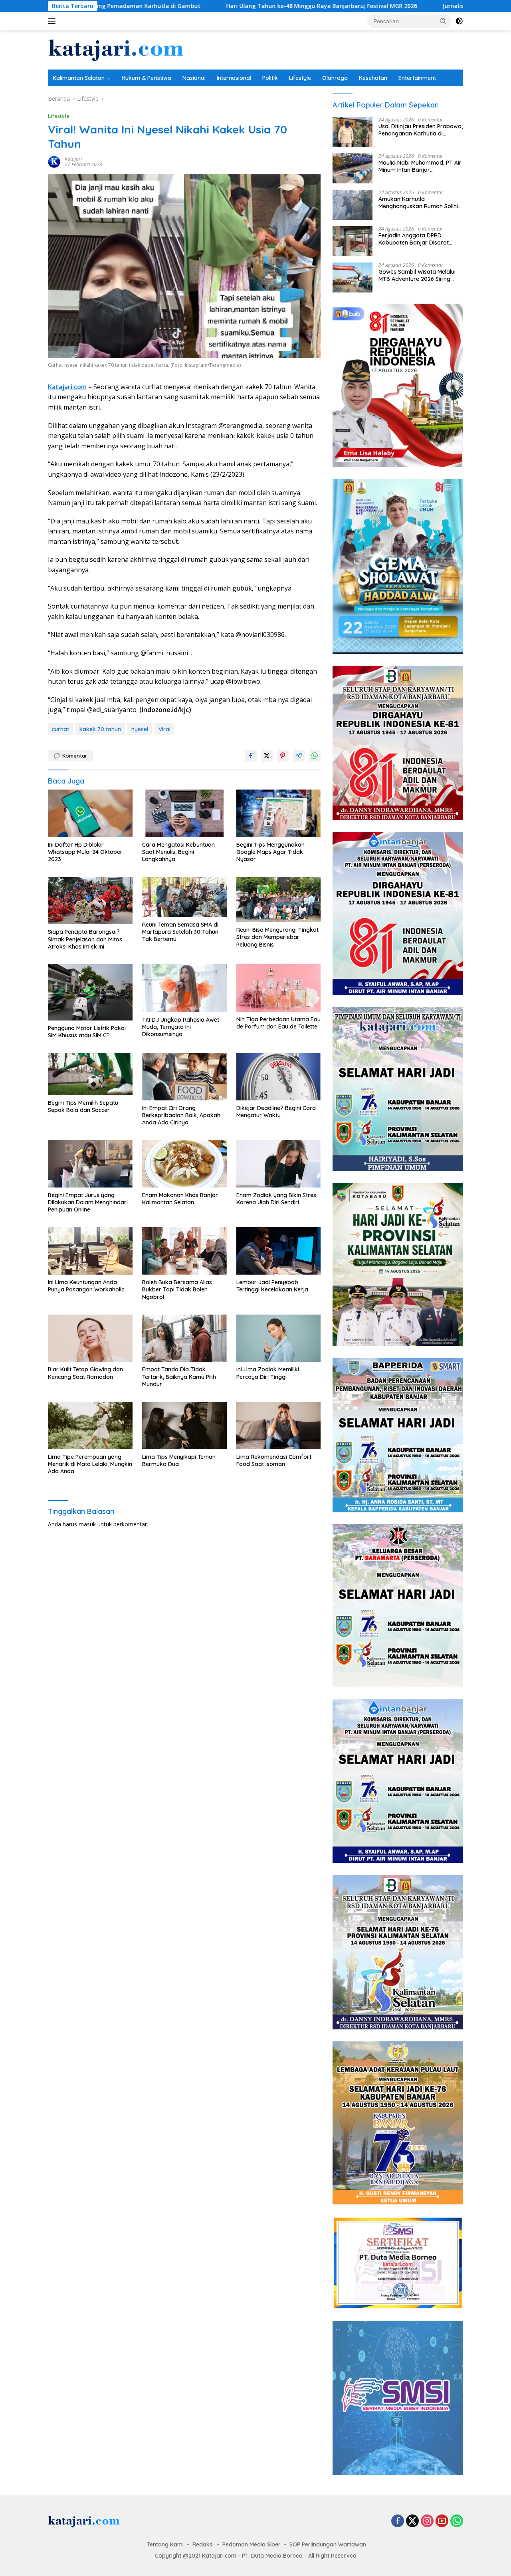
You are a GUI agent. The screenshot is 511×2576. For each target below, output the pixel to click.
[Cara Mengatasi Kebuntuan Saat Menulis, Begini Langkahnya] (184, 813)
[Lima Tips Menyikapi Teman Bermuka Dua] (184, 1425)
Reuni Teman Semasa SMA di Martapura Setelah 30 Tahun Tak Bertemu (180, 932)
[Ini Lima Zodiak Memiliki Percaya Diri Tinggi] (279, 1338)
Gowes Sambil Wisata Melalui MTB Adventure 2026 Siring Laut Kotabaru (417, 275)
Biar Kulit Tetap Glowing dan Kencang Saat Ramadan (85, 1373)
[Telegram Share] (299, 756)
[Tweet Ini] (267, 756)
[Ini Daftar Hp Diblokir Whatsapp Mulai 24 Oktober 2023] (90, 813)
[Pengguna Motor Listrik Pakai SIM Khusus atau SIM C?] (90, 992)
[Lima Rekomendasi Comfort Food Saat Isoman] (279, 1425)
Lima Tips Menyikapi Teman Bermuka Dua (179, 1460)
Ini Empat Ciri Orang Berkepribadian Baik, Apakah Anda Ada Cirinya (181, 1115)
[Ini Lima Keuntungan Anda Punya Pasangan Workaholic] (90, 1251)
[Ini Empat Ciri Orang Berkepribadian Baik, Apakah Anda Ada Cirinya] (184, 1077)
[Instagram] (427, 2521)
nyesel (140, 729)
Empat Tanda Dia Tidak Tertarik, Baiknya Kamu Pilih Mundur (179, 1377)
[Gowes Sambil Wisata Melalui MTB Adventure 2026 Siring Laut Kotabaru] (353, 277)
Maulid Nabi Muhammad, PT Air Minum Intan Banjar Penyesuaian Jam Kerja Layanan (420, 166)
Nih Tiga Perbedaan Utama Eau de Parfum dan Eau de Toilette (278, 1023)
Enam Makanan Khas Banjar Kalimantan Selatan (180, 1199)
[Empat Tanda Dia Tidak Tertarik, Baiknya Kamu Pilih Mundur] (184, 1338)
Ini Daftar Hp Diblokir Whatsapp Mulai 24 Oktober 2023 (85, 852)
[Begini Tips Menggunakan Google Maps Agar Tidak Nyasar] (279, 813)
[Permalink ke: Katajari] (54, 161)
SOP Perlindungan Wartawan (328, 2544)
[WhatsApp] (457, 2521)
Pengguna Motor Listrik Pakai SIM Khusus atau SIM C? (87, 1032)
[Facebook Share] (251, 756)
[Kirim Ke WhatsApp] (315, 756)
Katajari (73, 159)
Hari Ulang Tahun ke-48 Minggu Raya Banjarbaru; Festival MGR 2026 (200, 6)
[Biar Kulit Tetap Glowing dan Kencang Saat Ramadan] (90, 1338)
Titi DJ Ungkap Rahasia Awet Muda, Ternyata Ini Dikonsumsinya (181, 1027)
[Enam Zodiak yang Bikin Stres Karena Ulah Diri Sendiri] (279, 1164)
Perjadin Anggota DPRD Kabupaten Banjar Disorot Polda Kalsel (414, 239)
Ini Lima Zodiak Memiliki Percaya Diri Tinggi (268, 1373)
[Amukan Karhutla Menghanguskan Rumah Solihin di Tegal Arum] (353, 205)
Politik (270, 78)
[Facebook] (398, 2521)
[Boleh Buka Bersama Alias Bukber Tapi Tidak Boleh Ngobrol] (184, 1251)
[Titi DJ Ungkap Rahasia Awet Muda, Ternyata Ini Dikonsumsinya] (184, 988)
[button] (443, 21)
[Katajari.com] (116, 49)
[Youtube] (442, 2521)
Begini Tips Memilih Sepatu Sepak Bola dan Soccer (83, 1106)
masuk (87, 1524)
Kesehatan (373, 78)
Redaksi (203, 2544)
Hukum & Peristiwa (147, 78)
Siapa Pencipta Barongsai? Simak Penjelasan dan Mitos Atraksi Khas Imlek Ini (85, 939)
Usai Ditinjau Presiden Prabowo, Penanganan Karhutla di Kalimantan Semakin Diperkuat (421, 130)
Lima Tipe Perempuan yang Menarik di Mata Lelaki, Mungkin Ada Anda (90, 1464)
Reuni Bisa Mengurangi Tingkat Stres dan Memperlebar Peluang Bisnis (277, 937)
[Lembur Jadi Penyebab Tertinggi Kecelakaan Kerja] (279, 1251)
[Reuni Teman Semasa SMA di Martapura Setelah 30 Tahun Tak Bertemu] (184, 897)
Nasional (194, 78)
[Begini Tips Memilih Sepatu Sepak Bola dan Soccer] (90, 1074)
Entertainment (417, 78)
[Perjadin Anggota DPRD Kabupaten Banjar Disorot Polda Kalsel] (353, 241)
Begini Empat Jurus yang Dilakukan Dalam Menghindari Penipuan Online (88, 1202)
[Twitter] (412, 2521)
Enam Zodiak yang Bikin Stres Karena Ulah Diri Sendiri (276, 1199)
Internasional (234, 78)
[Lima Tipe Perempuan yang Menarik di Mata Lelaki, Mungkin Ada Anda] (90, 1425)
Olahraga (335, 78)
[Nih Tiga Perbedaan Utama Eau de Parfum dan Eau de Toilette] (279, 988)
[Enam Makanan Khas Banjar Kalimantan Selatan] (184, 1164)
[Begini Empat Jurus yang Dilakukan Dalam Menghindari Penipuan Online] (90, 1164)
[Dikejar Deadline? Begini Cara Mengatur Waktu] (279, 1077)
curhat (60, 729)
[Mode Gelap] (459, 21)
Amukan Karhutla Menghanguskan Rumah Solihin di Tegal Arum (420, 203)
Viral (164, 729)
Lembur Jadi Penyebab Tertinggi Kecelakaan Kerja (272, 1286)
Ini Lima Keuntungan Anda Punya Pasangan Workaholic (86, 1286)
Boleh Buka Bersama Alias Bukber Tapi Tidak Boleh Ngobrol (177, 1289)
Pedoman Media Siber (252, 2544)
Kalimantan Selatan (79, 78)
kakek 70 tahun (100, 729)
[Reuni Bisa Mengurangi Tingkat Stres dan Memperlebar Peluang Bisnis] (279, 900)
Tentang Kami (165, 2544)
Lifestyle (300, 78)
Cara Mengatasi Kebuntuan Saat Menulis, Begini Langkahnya (178, 852)
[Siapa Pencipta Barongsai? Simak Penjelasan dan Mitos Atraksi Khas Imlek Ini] (90, 901)
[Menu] (53, 21)
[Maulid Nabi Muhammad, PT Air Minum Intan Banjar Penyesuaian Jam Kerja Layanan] (353, 168)
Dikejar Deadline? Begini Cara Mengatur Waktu (276, 1112)
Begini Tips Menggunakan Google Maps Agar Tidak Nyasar (270, 852)
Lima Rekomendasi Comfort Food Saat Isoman (274, 1460)
